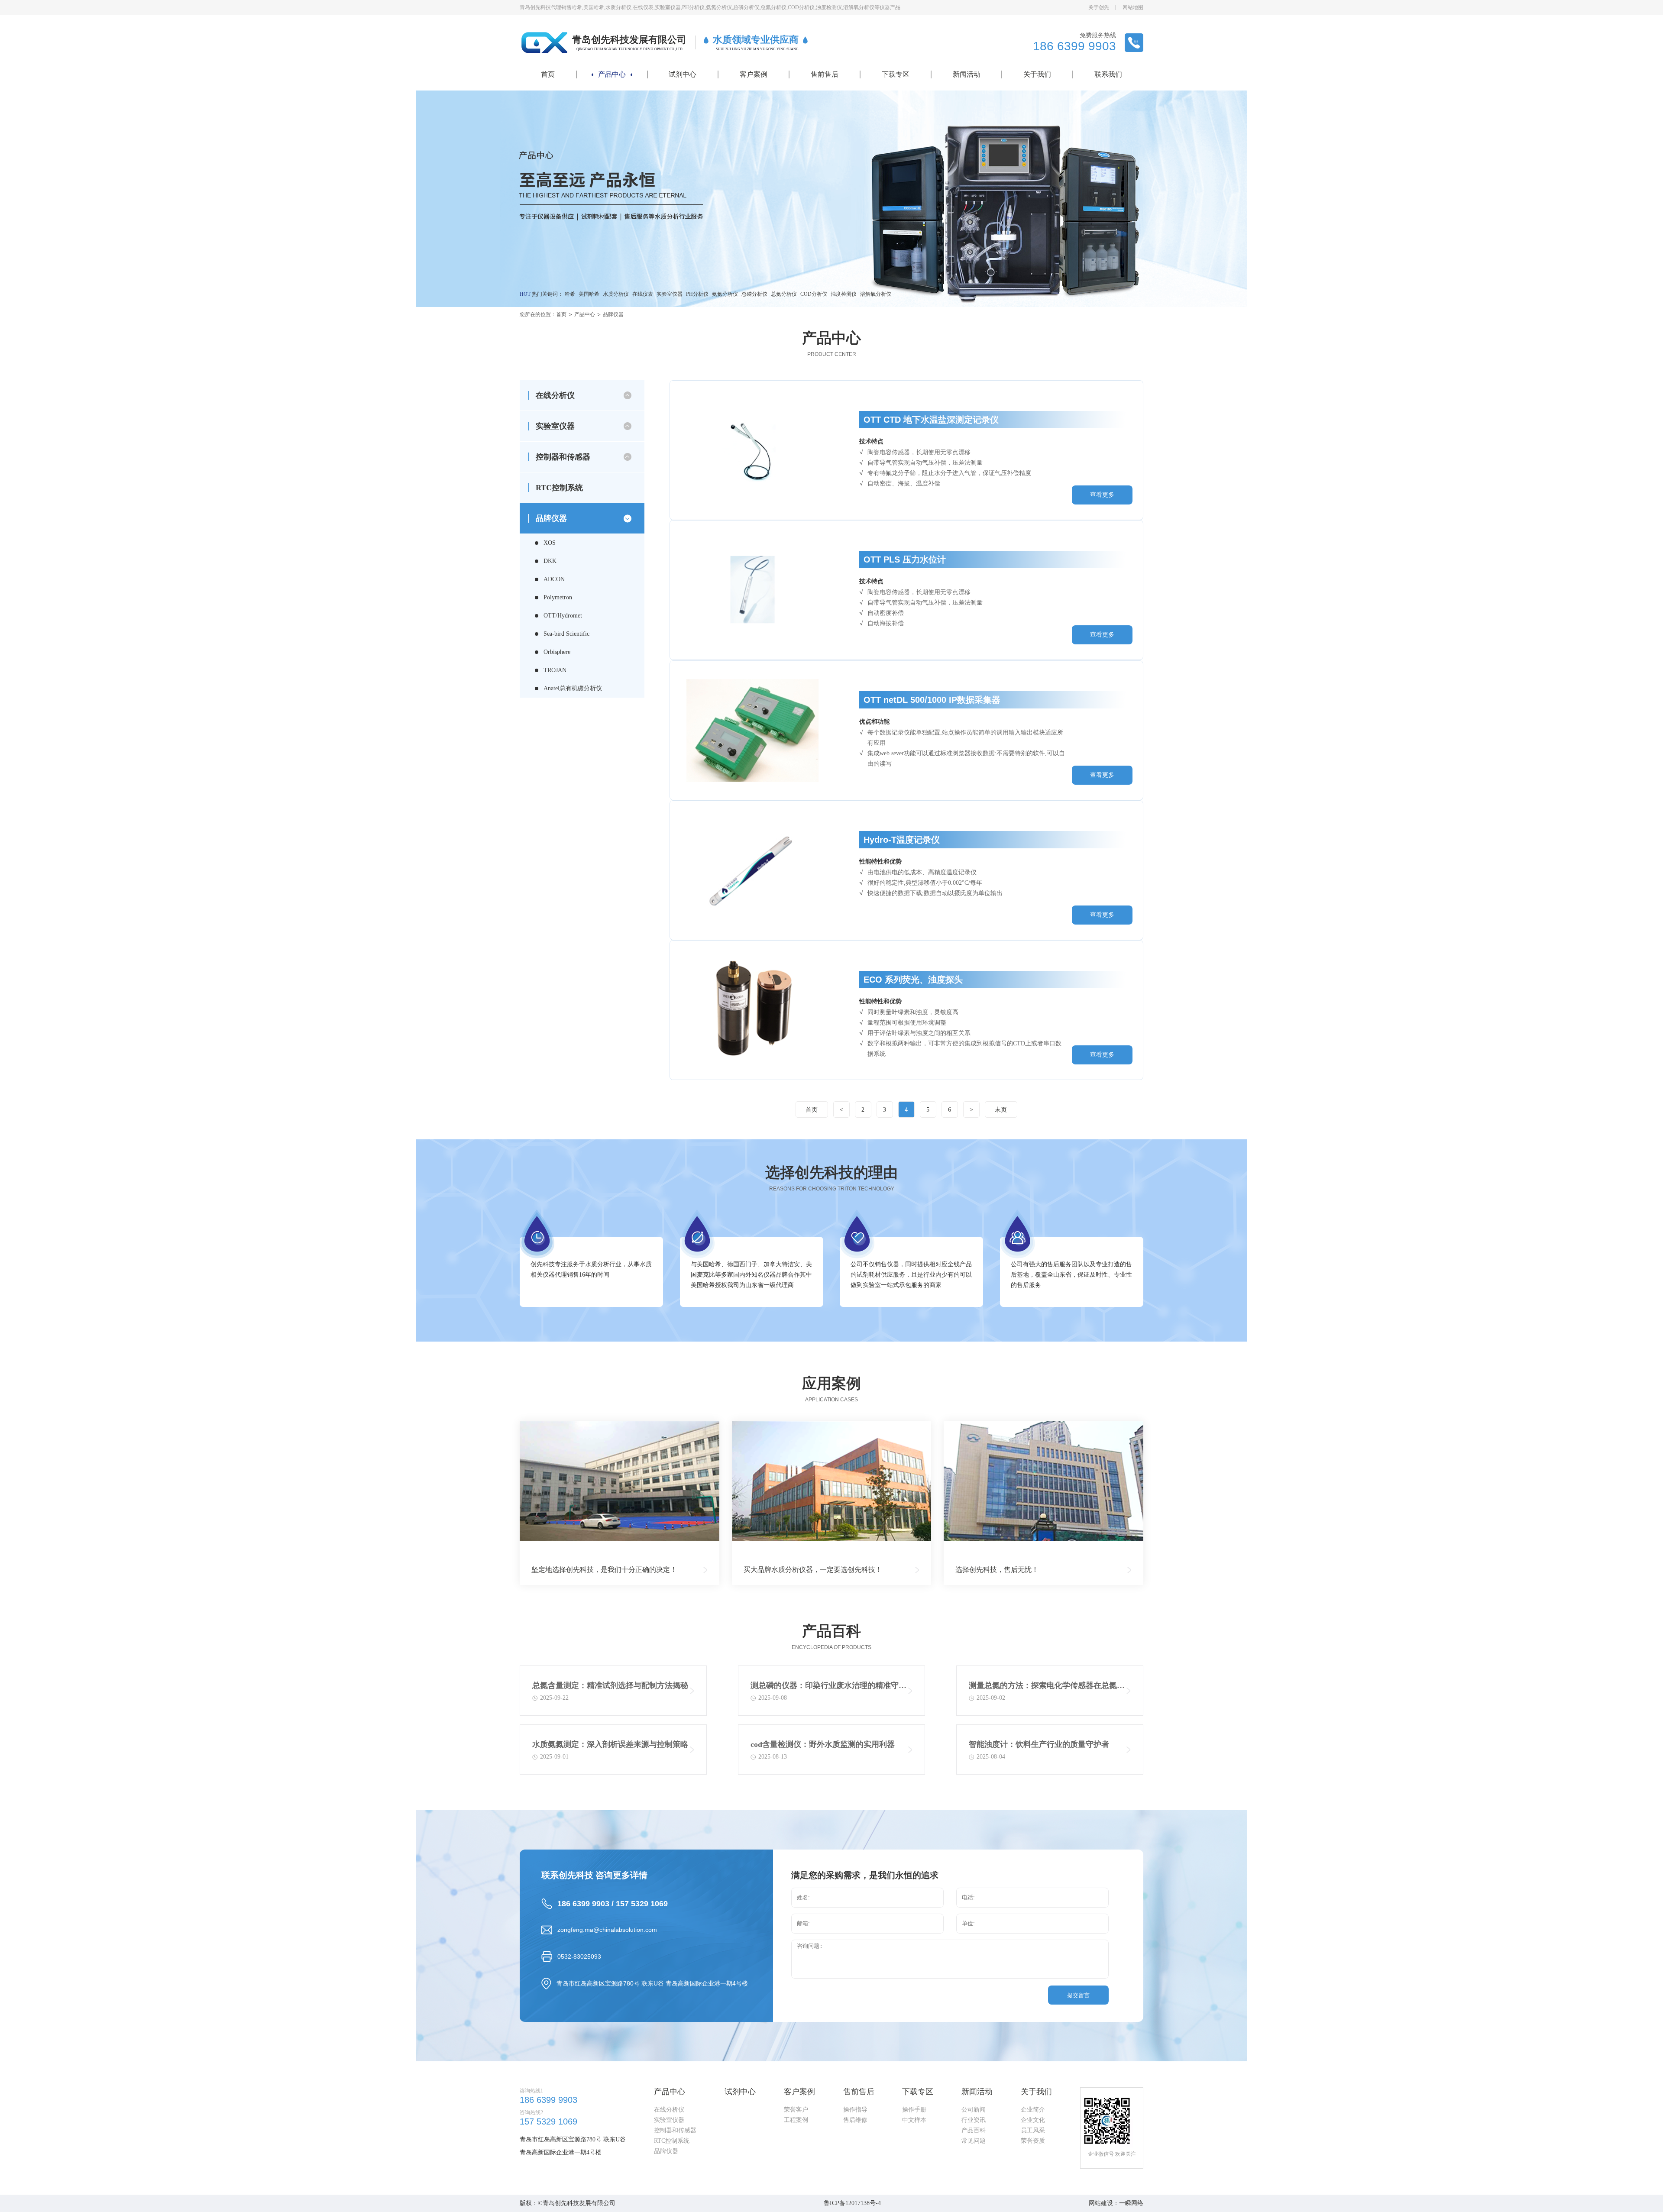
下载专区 (896, 74)
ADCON (554, 579)
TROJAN (555, 670)
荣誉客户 (796, 2110)
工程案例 (796, 2120)
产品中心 (612, 74)
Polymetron (558, 597)
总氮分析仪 (784, 294)
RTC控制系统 (559, 488)
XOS (550, 543)
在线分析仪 (669, 2110)
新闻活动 (967, 74)
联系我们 (1108, 74)
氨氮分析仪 (725, 294)
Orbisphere (557, 652)
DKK (550, 561)
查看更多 (1102, 495)
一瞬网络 (1131, 2203)
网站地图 (1133, 7)
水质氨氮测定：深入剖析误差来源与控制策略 (610, 1744)
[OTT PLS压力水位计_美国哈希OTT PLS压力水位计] (753, 590)
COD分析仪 (814, 294)
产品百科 (974, 2130)
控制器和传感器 (675, 2130)
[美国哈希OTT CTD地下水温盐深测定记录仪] (753, 450)
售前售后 (825, 74)
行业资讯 (974, 2120)
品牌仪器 (613, 314)
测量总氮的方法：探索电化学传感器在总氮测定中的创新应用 (1047, 1687)
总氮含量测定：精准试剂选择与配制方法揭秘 (610, 1685)
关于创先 (1099, 7)
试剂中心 (683, 74)
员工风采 (1033, 2130)
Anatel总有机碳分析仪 (573, 688)
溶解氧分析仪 (876, 294)
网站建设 (1101, 2203)
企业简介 (1033, 2110)
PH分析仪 (697, 294)
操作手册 (914, 2110)
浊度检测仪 (844, 294)
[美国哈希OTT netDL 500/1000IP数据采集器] (753, 730)
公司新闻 (974, 2110)
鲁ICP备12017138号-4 (852, 2203)
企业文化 (1033, 2120)
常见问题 (974, 2141)
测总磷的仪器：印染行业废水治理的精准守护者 (828, 1687)
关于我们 (1037, 74)
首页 (548, 74)
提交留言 (1078, 1995)
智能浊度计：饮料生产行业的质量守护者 (1039, 1744)
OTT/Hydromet (563, 616)
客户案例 (754, 74)
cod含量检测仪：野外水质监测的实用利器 (823, 1744)
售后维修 (855, 2120)
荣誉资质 (1033, 2141)
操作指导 (855, 2110)
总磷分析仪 (754, 294)
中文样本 (914, 2120)
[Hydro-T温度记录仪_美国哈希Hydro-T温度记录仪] (753, 870)
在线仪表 (643, 294)
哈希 (570, 294)
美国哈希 (589, 294)
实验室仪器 (670, 294)
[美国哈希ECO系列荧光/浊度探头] (753, 1010)
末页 (1001, 1110)
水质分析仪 (616, 294)
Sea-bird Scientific (566, 634)
